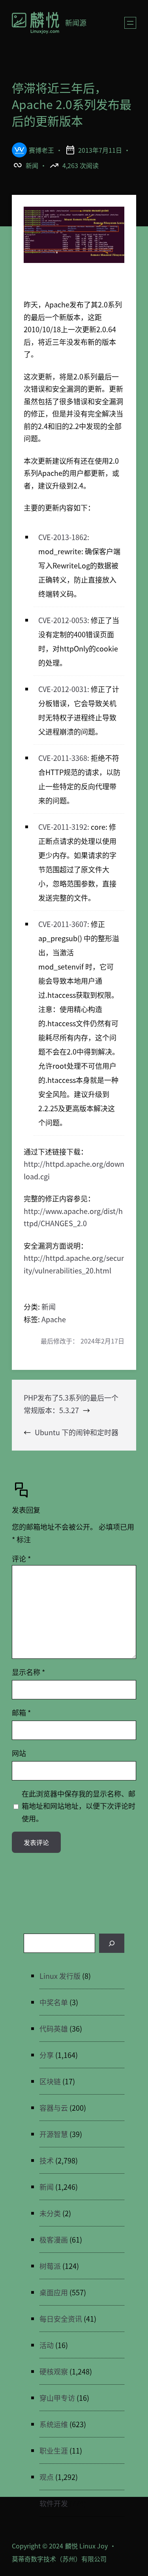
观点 (47, 2477)
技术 (47, 2160)
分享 (47, 2055)
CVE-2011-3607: (64, 924)
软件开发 (54, 2503)
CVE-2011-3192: (64, 827)
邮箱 (21, 1712)
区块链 (50, 2081)
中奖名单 (54, 2002)
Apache (54, 1319)
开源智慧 (54, 2134)
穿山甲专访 (57, 2398)
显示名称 (28, 1672)
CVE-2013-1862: (64, 537)
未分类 (50, 2213)
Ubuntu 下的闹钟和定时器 (77, 1432)
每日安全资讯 (61, 2319)
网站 (19, 1753)
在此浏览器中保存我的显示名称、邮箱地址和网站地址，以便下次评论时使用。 (79, 1806)
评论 (21, 1558)
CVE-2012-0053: (64, 620)
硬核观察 (54, 2371)
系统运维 (54, 2424)
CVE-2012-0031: (64, 689)
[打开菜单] (130, 23)
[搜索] (112, 1943)
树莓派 (50, 2266)
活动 (47, 2345)
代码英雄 (54, 2028)
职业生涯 (54, 2450)
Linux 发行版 (60, 1976)
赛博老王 (41, 150)
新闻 (32, 165)
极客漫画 (54, 2239)
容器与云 (54, 2108)
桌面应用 (54, 2292)
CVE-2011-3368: (64, 758)
